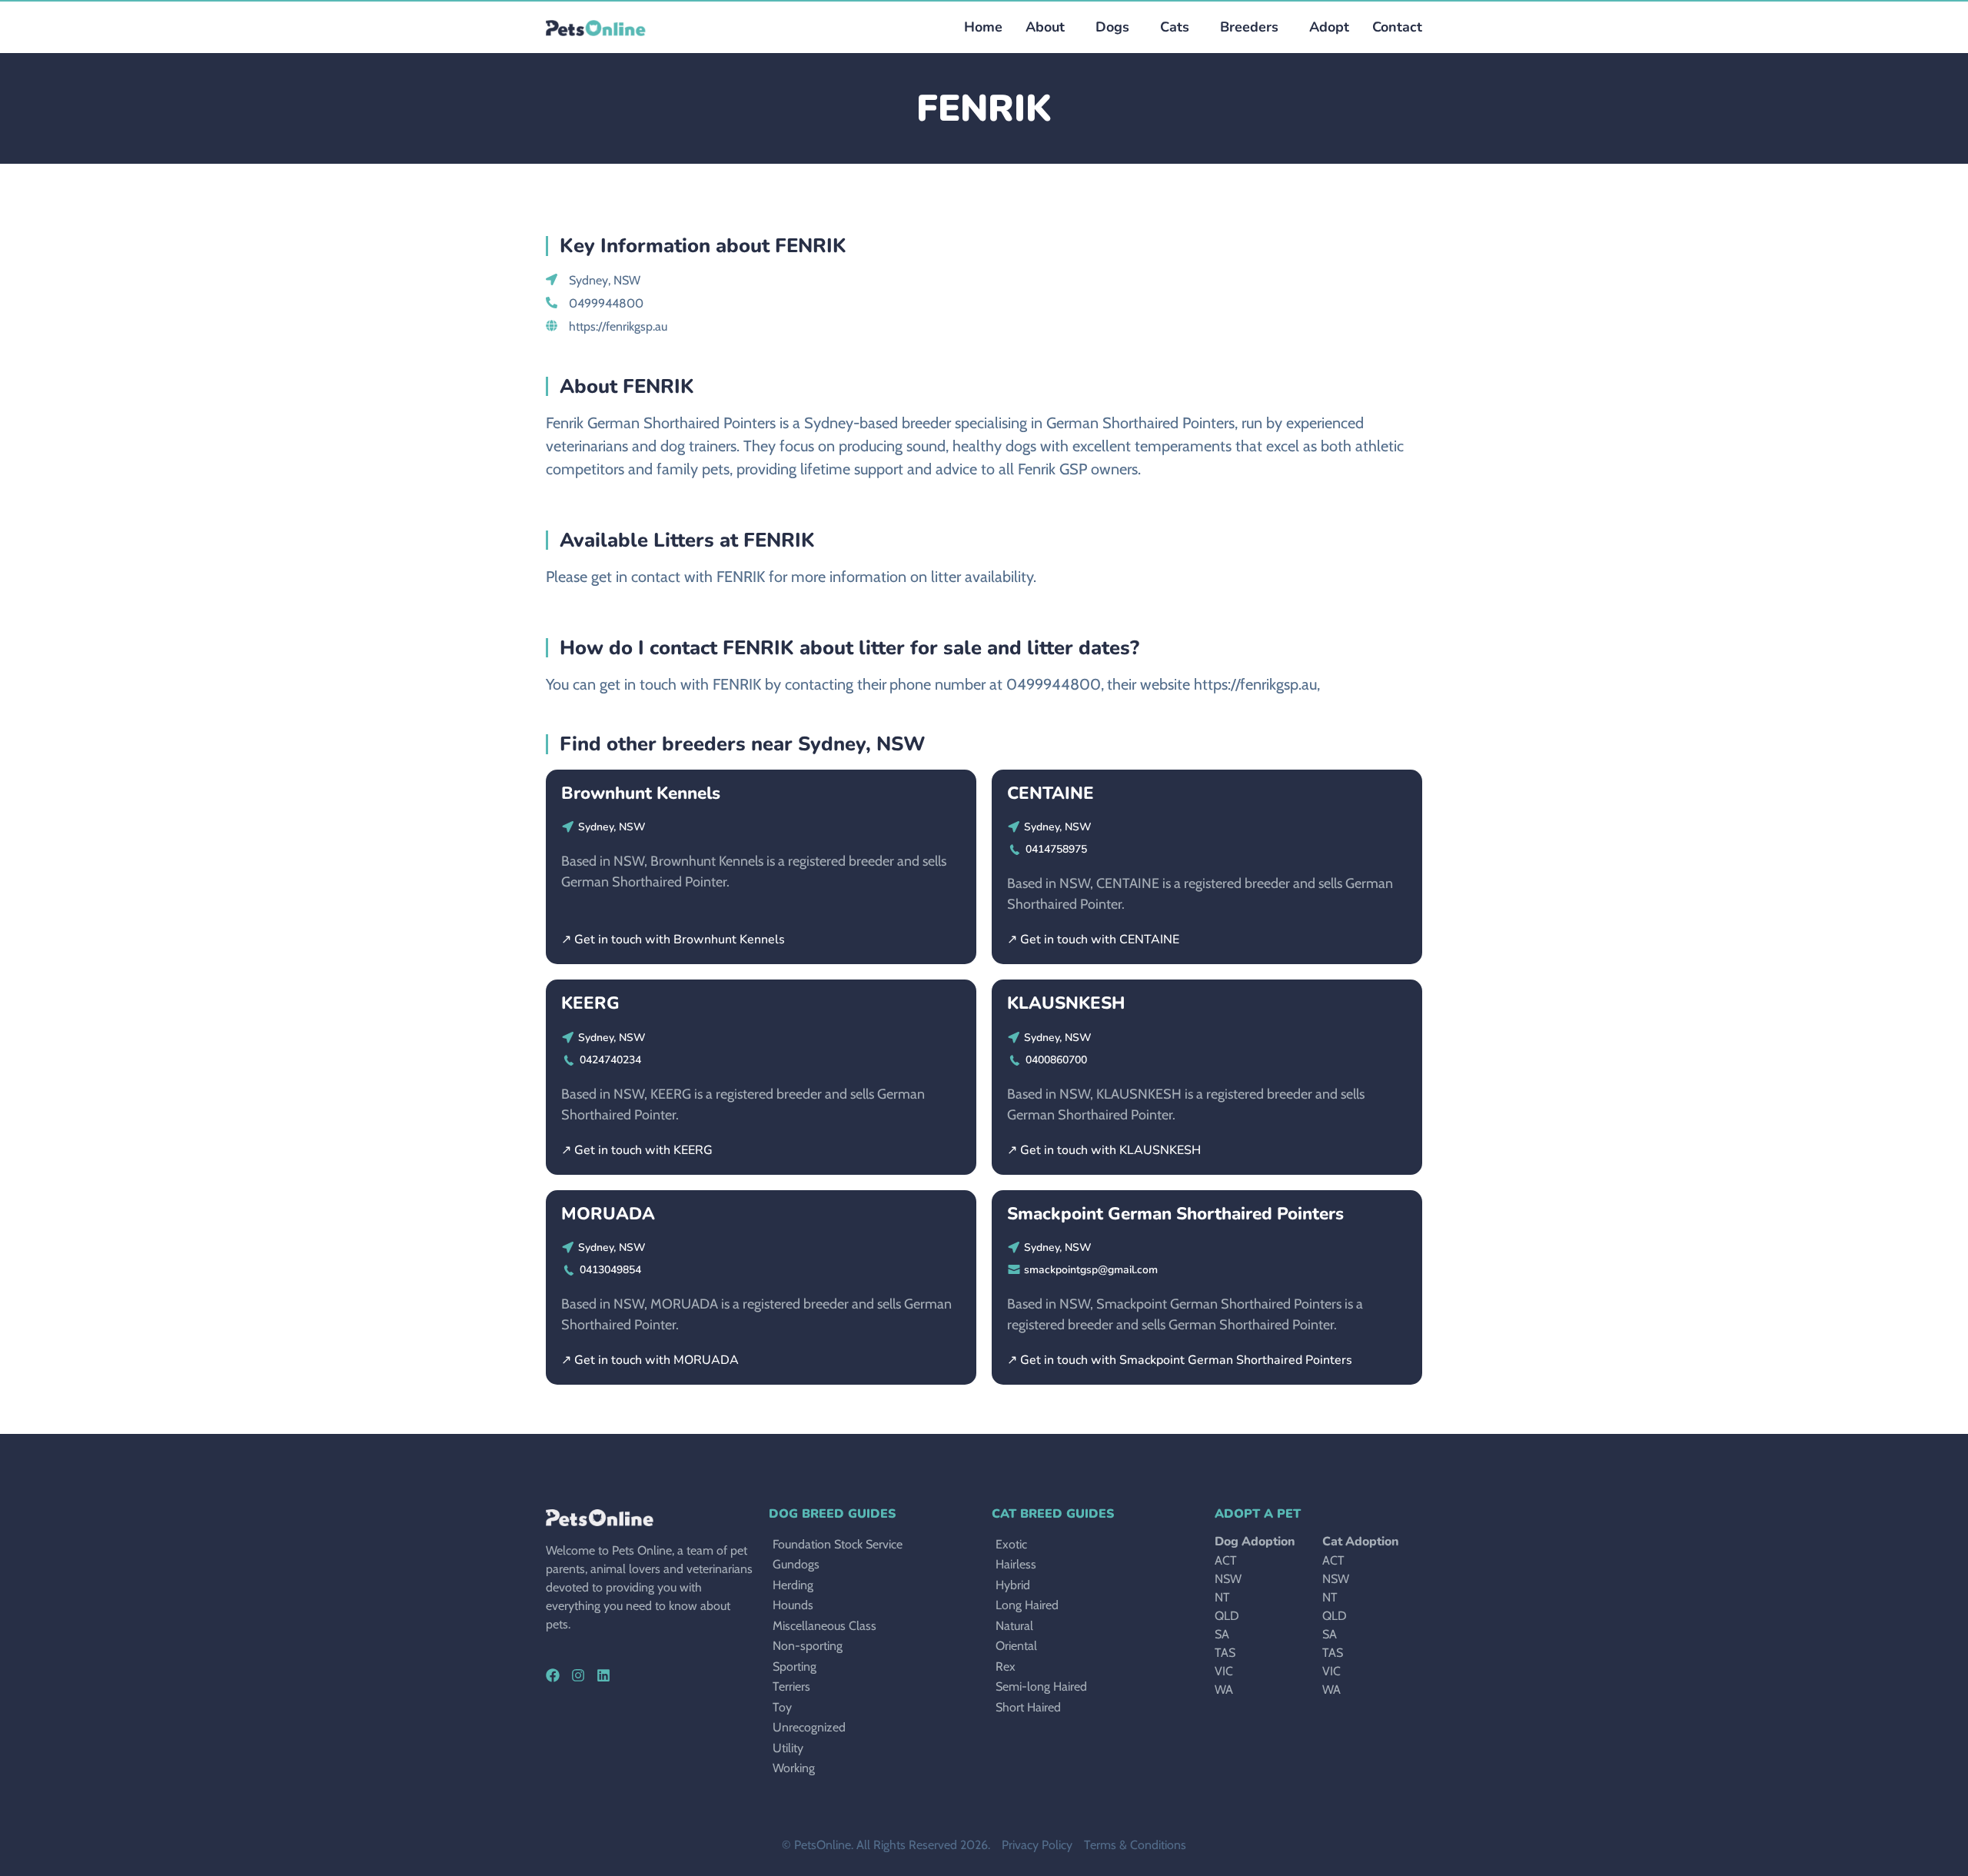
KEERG (590, 1003)
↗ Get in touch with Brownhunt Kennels (673, 940)
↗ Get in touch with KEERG (637, 1150)
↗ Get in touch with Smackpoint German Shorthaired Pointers (1180, 1360)
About (1045, 27)
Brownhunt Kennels (641, 793)
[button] (1109, 27)
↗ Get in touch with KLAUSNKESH (1104, 1150)
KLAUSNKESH (1066, 1003)
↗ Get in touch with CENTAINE (1093, 940)
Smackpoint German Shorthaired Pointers (1175, 1214)
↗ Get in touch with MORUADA (650, 1360)
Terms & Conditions (1135, 1845)
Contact (1397, 27)
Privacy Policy (1037, 1845)
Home (983, 27)
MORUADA (608, 1214)
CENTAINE (1050, 793)
